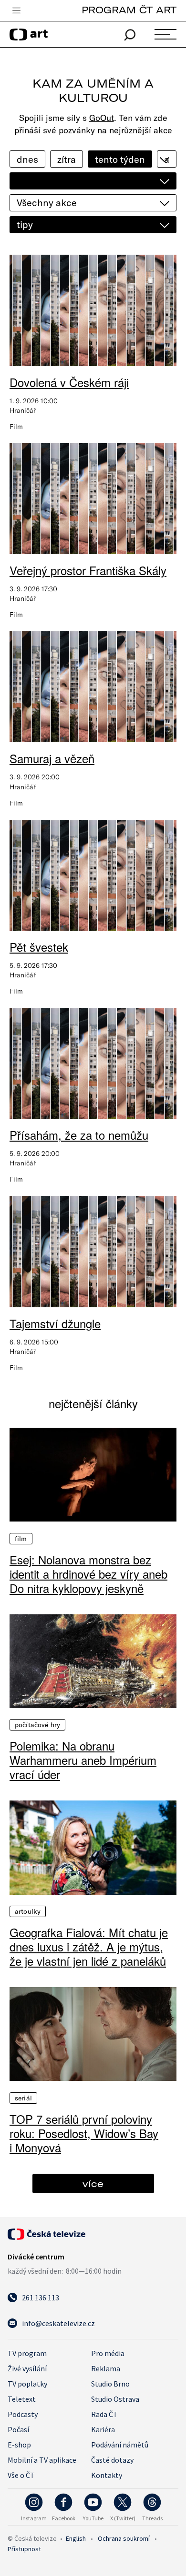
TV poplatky (27, 2384)
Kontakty (107, 2475)
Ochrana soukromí (124, 2538)
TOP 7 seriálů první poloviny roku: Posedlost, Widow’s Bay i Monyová (84, 2133)
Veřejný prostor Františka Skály (88, 570)
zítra (67, 159)
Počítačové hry (37, 1725)
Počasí (18, 2429)
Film (21, 1539)
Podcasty (23, 2414)
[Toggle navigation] (16, 11)
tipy (25, 224)
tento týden (120, 159)
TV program (27, 2353)
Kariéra (103, 2429)
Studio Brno (110, 2384)
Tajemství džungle (55, 1323)
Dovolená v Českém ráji (69, 382)
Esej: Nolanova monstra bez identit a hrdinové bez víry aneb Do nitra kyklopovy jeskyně (88, 1574)
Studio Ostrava (115, 2399)
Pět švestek (39, 947)
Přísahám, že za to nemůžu (79, 1135)
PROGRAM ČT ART (129, 10)
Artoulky (28, 1911)
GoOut (102, 118)
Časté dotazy (112, 2460)
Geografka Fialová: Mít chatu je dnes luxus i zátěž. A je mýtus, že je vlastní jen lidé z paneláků (89, 1947)
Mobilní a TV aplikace (42, 2460)
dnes (27, 159)
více (93, 2183)
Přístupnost (24, 2549)
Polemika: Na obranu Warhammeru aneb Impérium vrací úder (83, 1760)
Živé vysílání (27, 2368)
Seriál (23, 2098)
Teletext (22, 2399)
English (76, 2538)
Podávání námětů (120, 2445)
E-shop (19, 2445)
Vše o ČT (21, 2475)
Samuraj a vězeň (52, 758)
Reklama (106, 2368)
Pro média (108, 2353)
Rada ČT (104, 2414)
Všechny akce (47, 203)
